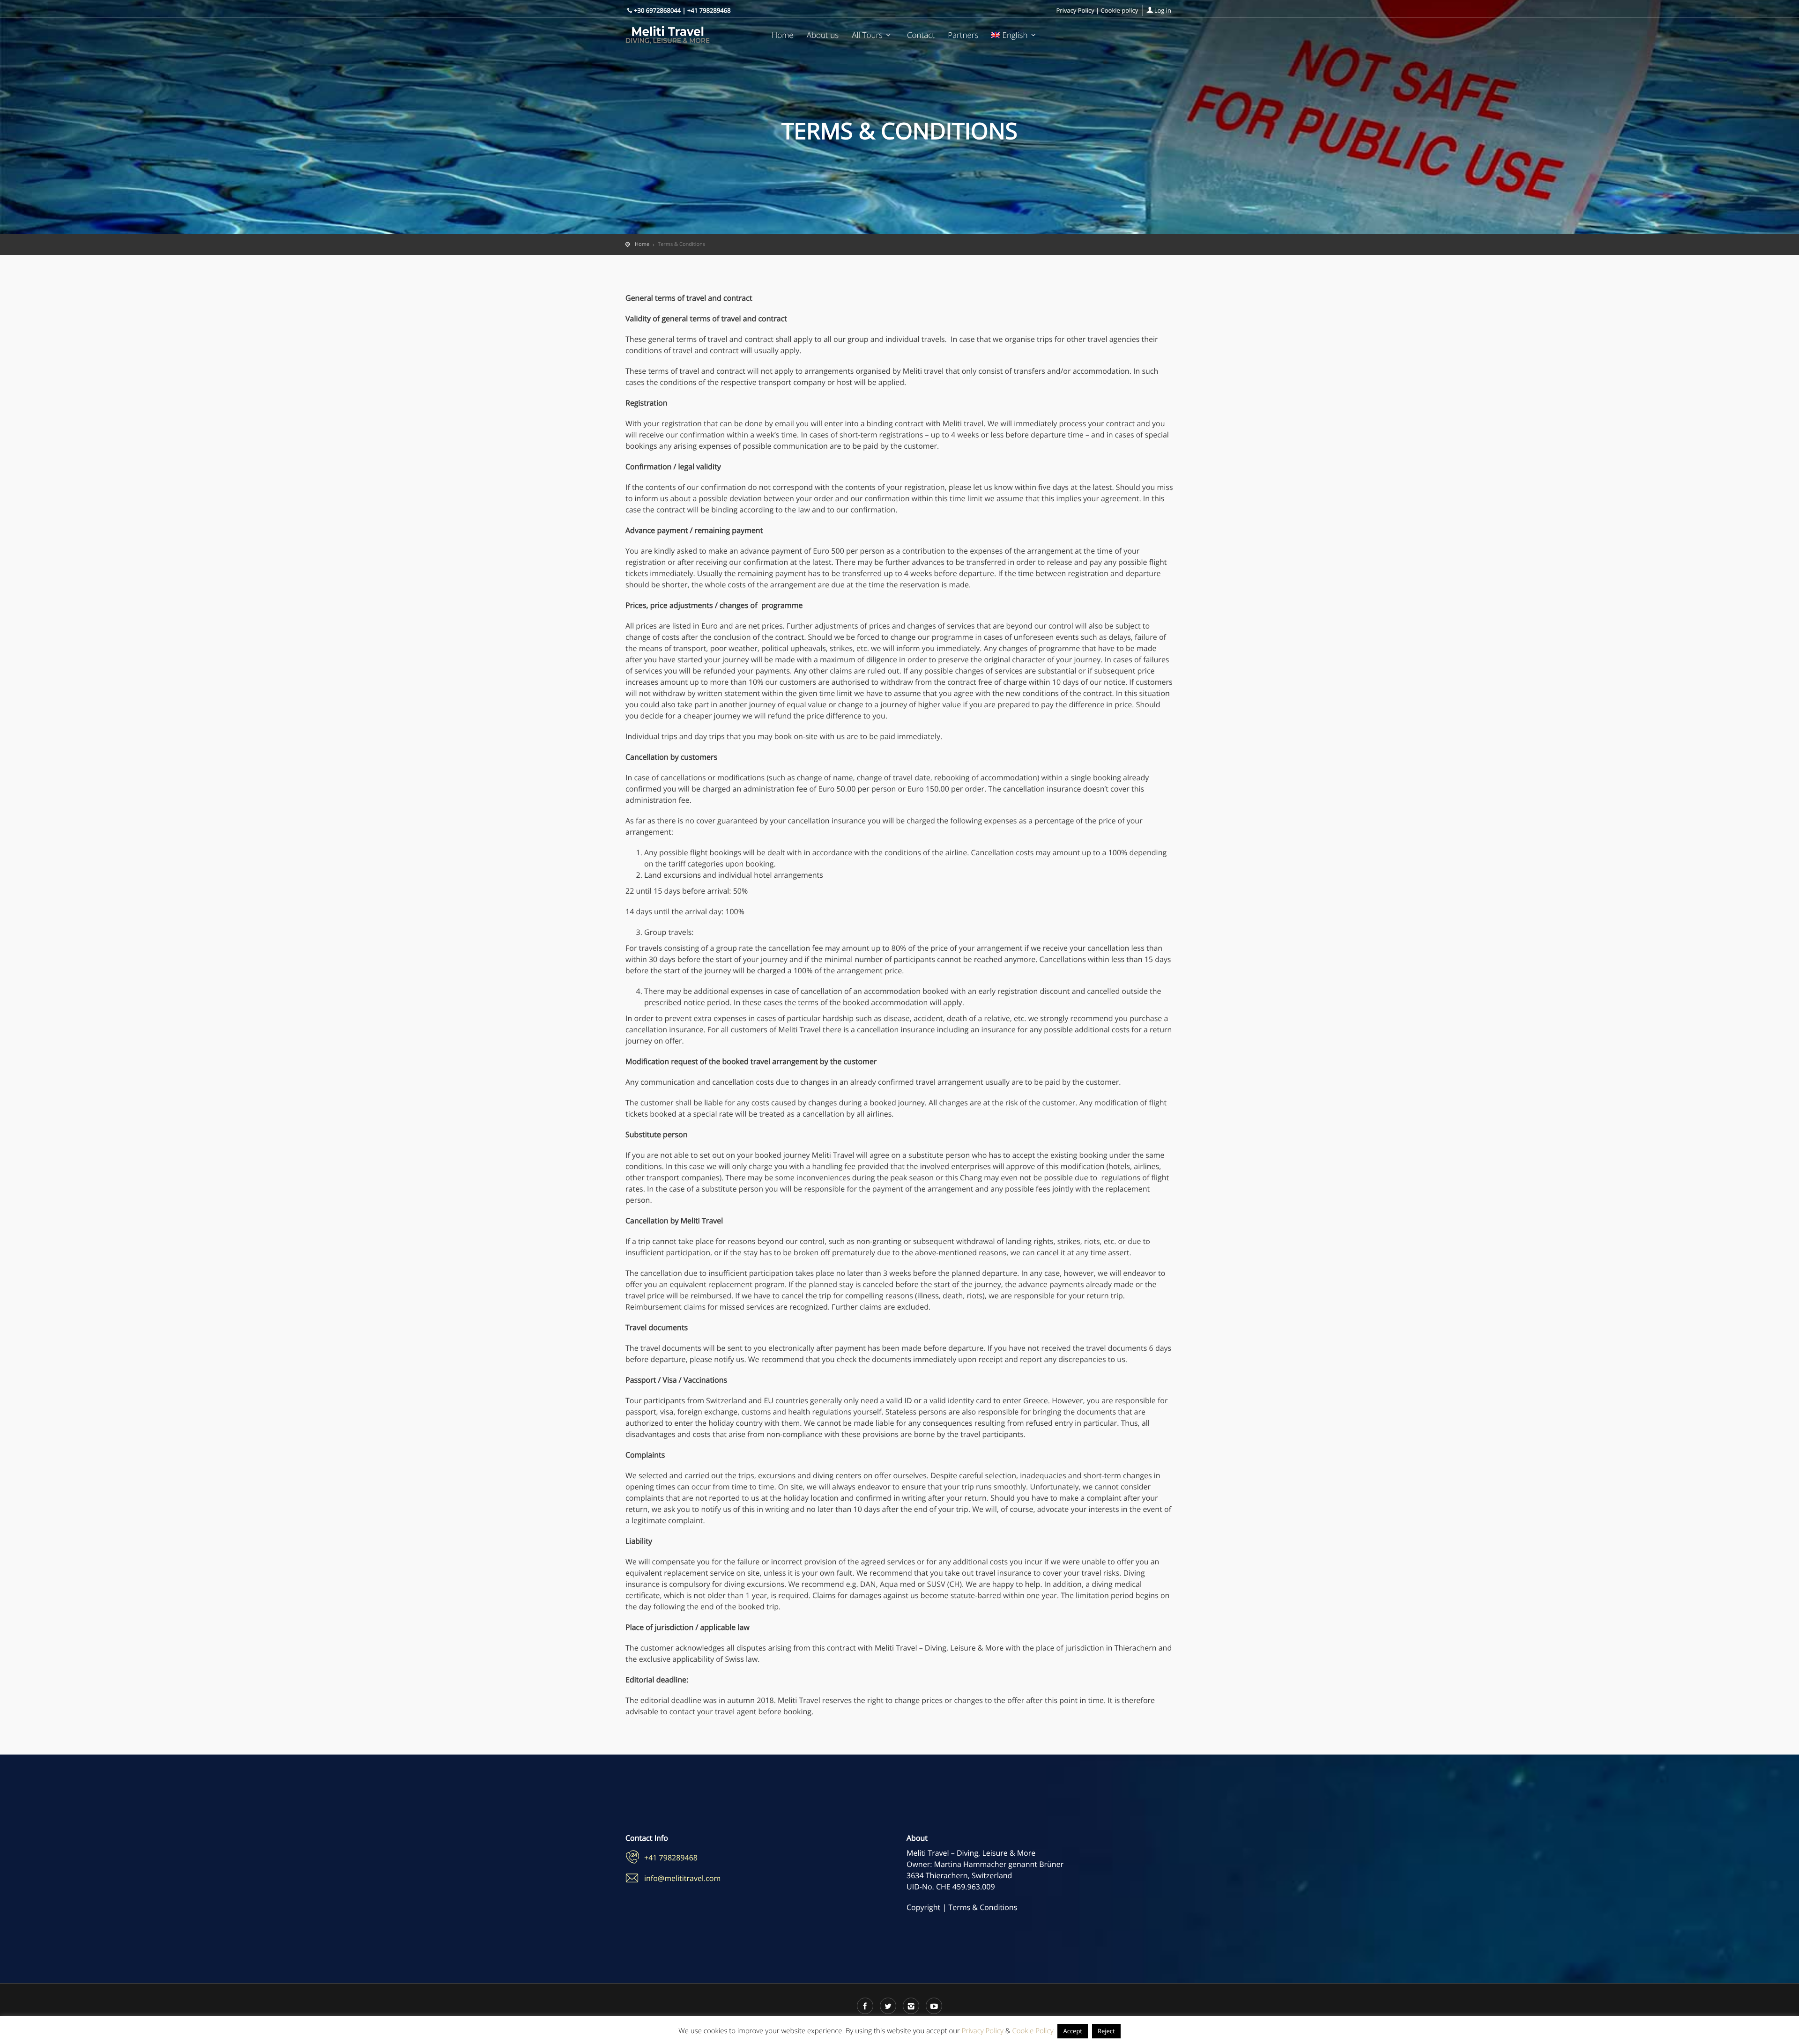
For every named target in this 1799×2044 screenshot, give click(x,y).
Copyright (923, 1907)
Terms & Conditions (983, 1907)
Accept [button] (1073, 2031)
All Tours (867, 35)
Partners (963, 35)
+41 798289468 (671, 1858)
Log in (1163, 10)
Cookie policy (1120, 10)
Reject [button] (1106, 2031)
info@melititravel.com (682, 1878)
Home (783, 35)
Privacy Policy (1075, 10)
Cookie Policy (1033, 2031)
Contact (921, 35)
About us (823, 35)
